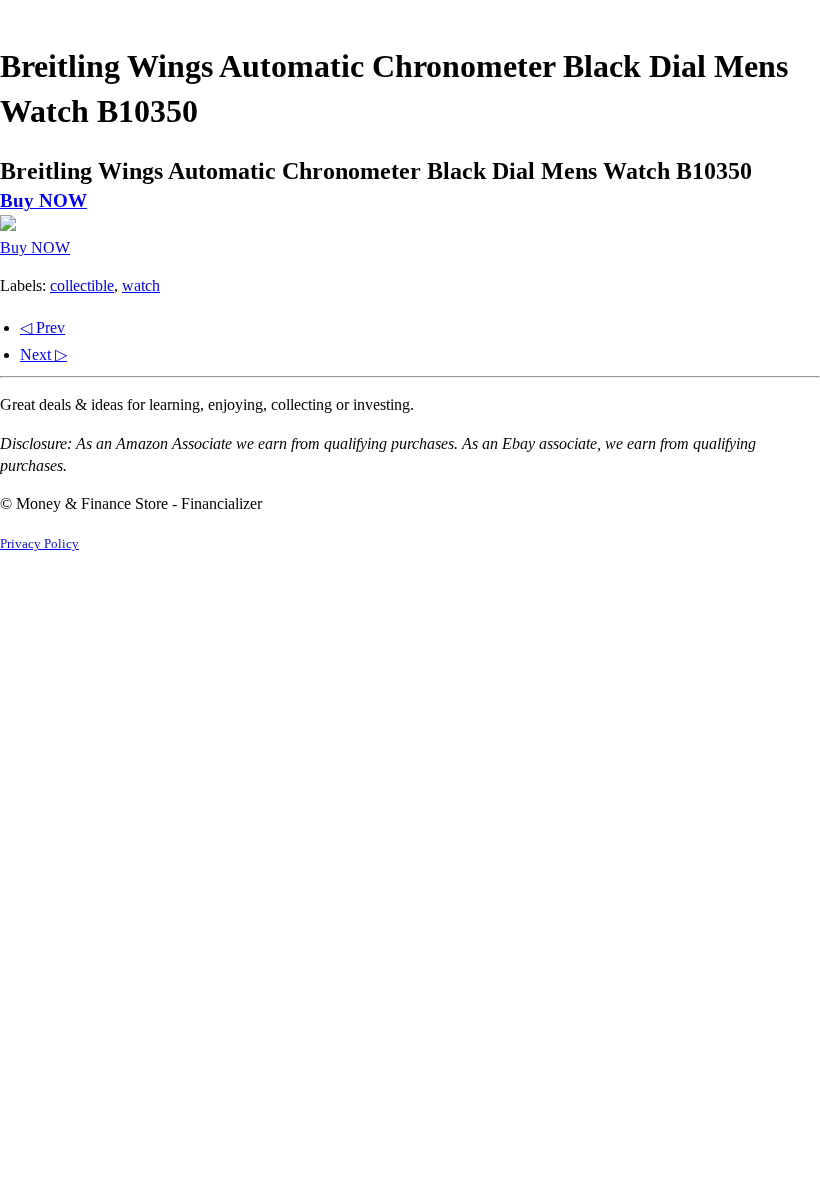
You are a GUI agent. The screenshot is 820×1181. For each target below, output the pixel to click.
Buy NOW (43, 200)
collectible (82, 285)
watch (141, 285)
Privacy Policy (39, 544)
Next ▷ (43, 354)
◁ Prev (42, 327)
